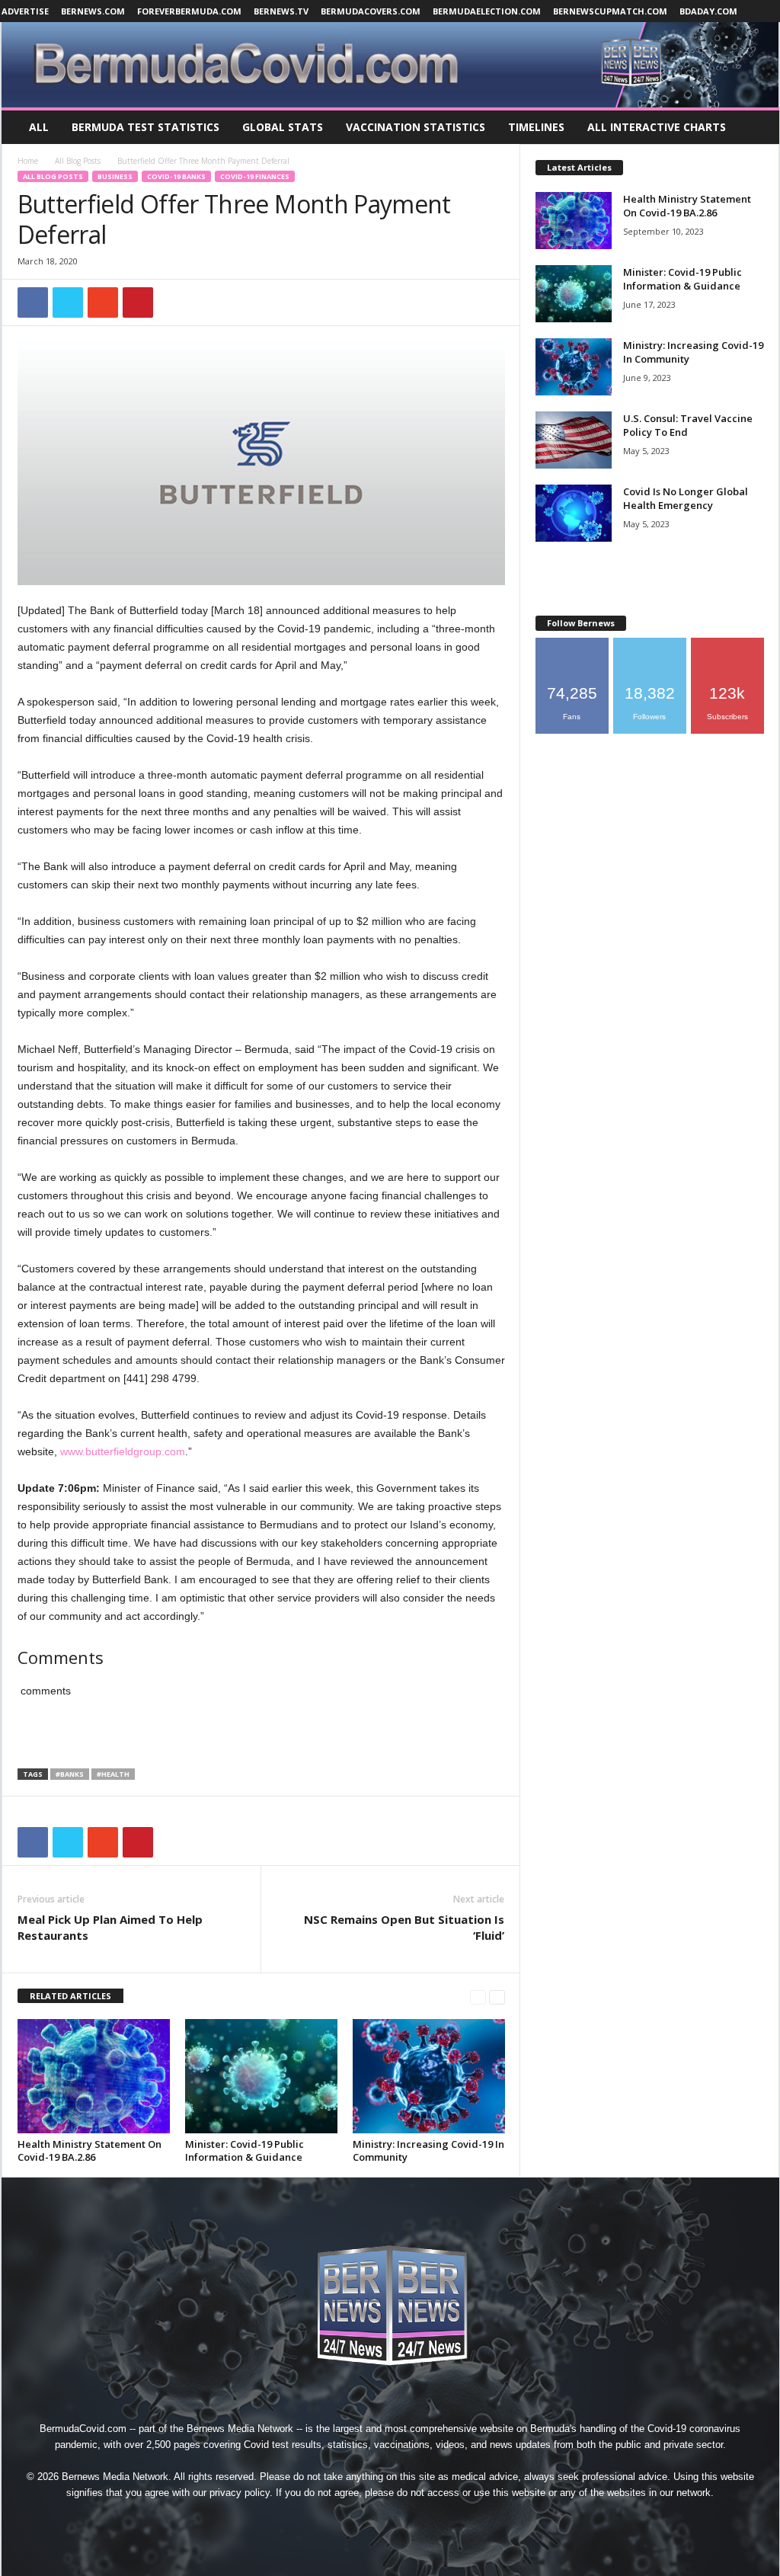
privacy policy (240, 2493)
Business (115, 176)
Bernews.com (93, 11)
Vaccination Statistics (416, 127)
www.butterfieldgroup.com (123, 1451)
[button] (756, 127)
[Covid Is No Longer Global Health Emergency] (574, 513)
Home (28, 161)
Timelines (536, 127)
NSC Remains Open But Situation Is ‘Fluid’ (404, 1927)
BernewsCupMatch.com (610, 11)
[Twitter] (427, 2521)
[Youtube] (460, 2521)
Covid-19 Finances (255, 176)
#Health (113, 1774)
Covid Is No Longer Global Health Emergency (686, 498)
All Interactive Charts (657, 127)
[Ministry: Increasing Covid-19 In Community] (429, 2076)
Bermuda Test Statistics (145, 127)
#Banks (70, 1774)
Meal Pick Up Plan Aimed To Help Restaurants (110, 1927)
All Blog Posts (78, 161)
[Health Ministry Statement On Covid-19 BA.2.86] (94, 2076)
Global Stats (283, 127)
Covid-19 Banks (176, 176)
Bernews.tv (281, 11)
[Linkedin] (392, 2521)
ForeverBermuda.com (189, 11)
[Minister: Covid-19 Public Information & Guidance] (261, 2076)
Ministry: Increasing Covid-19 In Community (428, 2150)
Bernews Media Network (240, 2429)
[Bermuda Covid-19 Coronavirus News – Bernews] (390, 65)
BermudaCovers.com (371, 11)
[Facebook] (321, 2521)
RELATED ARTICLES (70, 1996)
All (39, 127)
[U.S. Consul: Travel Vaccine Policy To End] (574, 440)
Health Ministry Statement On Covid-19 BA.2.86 (90, 2150)
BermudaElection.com (487, 11)
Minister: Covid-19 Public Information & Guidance (245, 2150)
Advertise (25, 11)
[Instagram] (356, 2521)
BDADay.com (708, 11)
